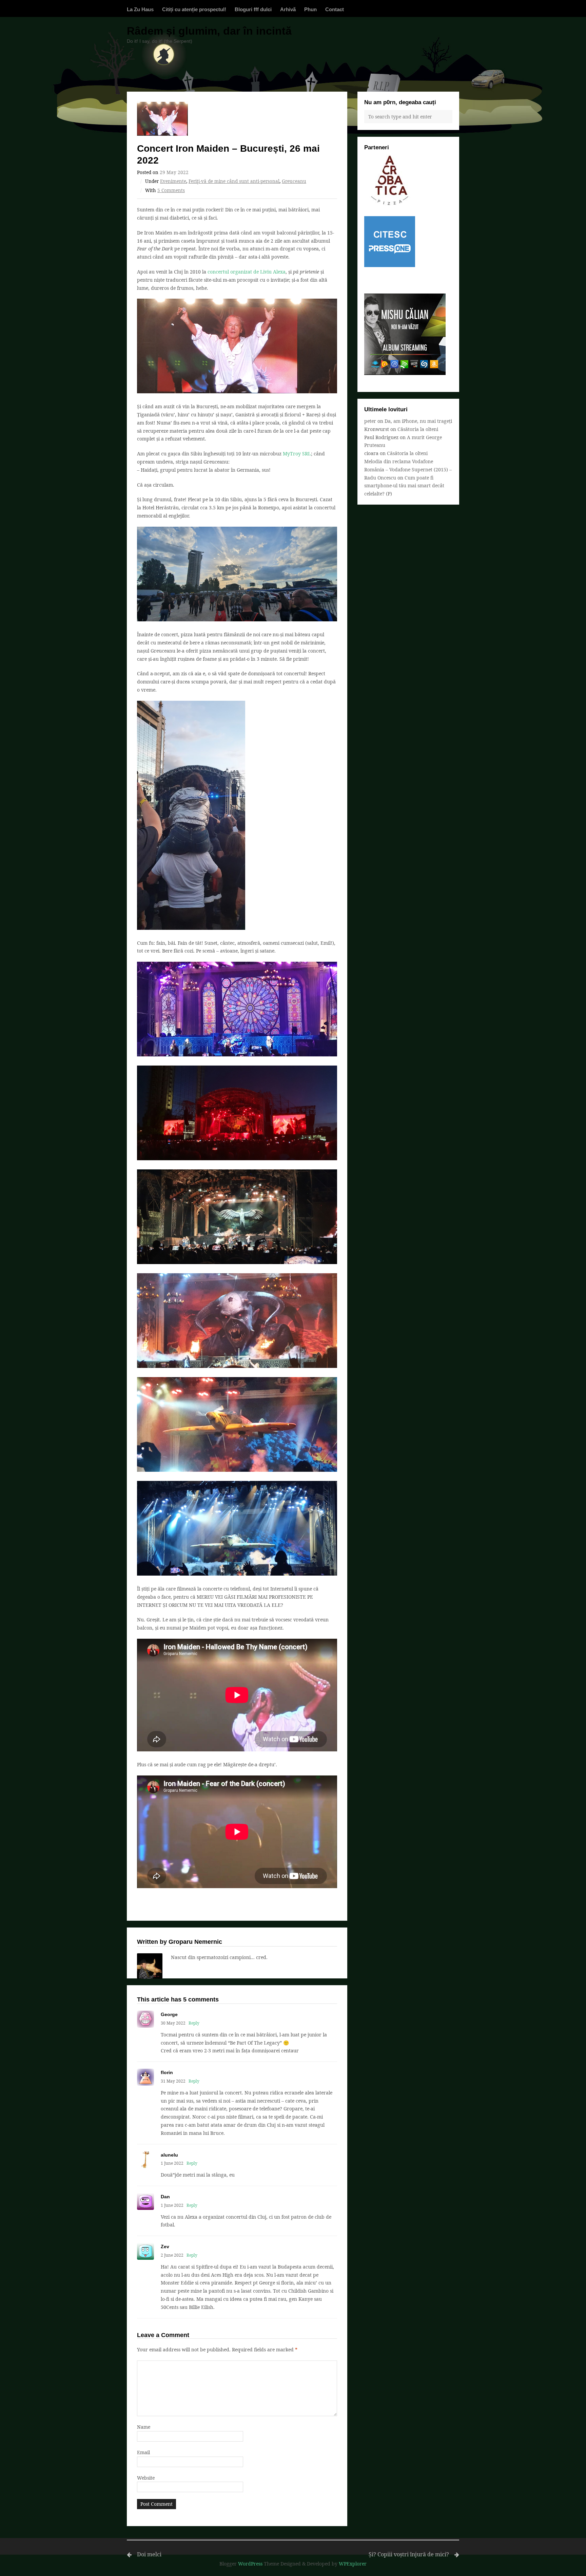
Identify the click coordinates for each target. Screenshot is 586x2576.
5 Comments (171, 190)
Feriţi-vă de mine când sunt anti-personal (234, 181)
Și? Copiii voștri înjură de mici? (409, 2554)
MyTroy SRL (297, 454)
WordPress (250, 2564)
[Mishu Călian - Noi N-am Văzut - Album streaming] (405, 373)
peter (370, 421)
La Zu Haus (140, 9)
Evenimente (173, 181)
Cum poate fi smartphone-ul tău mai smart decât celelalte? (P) (404, 486)
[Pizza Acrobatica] (390, 204)
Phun (310, 9)
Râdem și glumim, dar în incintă (209, 31)
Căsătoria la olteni (418, 429)
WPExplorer (353, 2564)
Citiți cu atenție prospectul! (194, 9)
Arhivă (288, 9)
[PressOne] (390, 265)
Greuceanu (294, 181)
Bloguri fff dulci (253, 9)
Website (146, 2478)
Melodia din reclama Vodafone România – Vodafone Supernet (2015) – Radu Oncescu (408, 469)
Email (143, 2452)
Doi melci (149, 2554)
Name (144, 2427)
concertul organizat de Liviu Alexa (247, 272)
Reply (194, 2023)
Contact (335, 9)
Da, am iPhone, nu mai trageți (418, 421)
